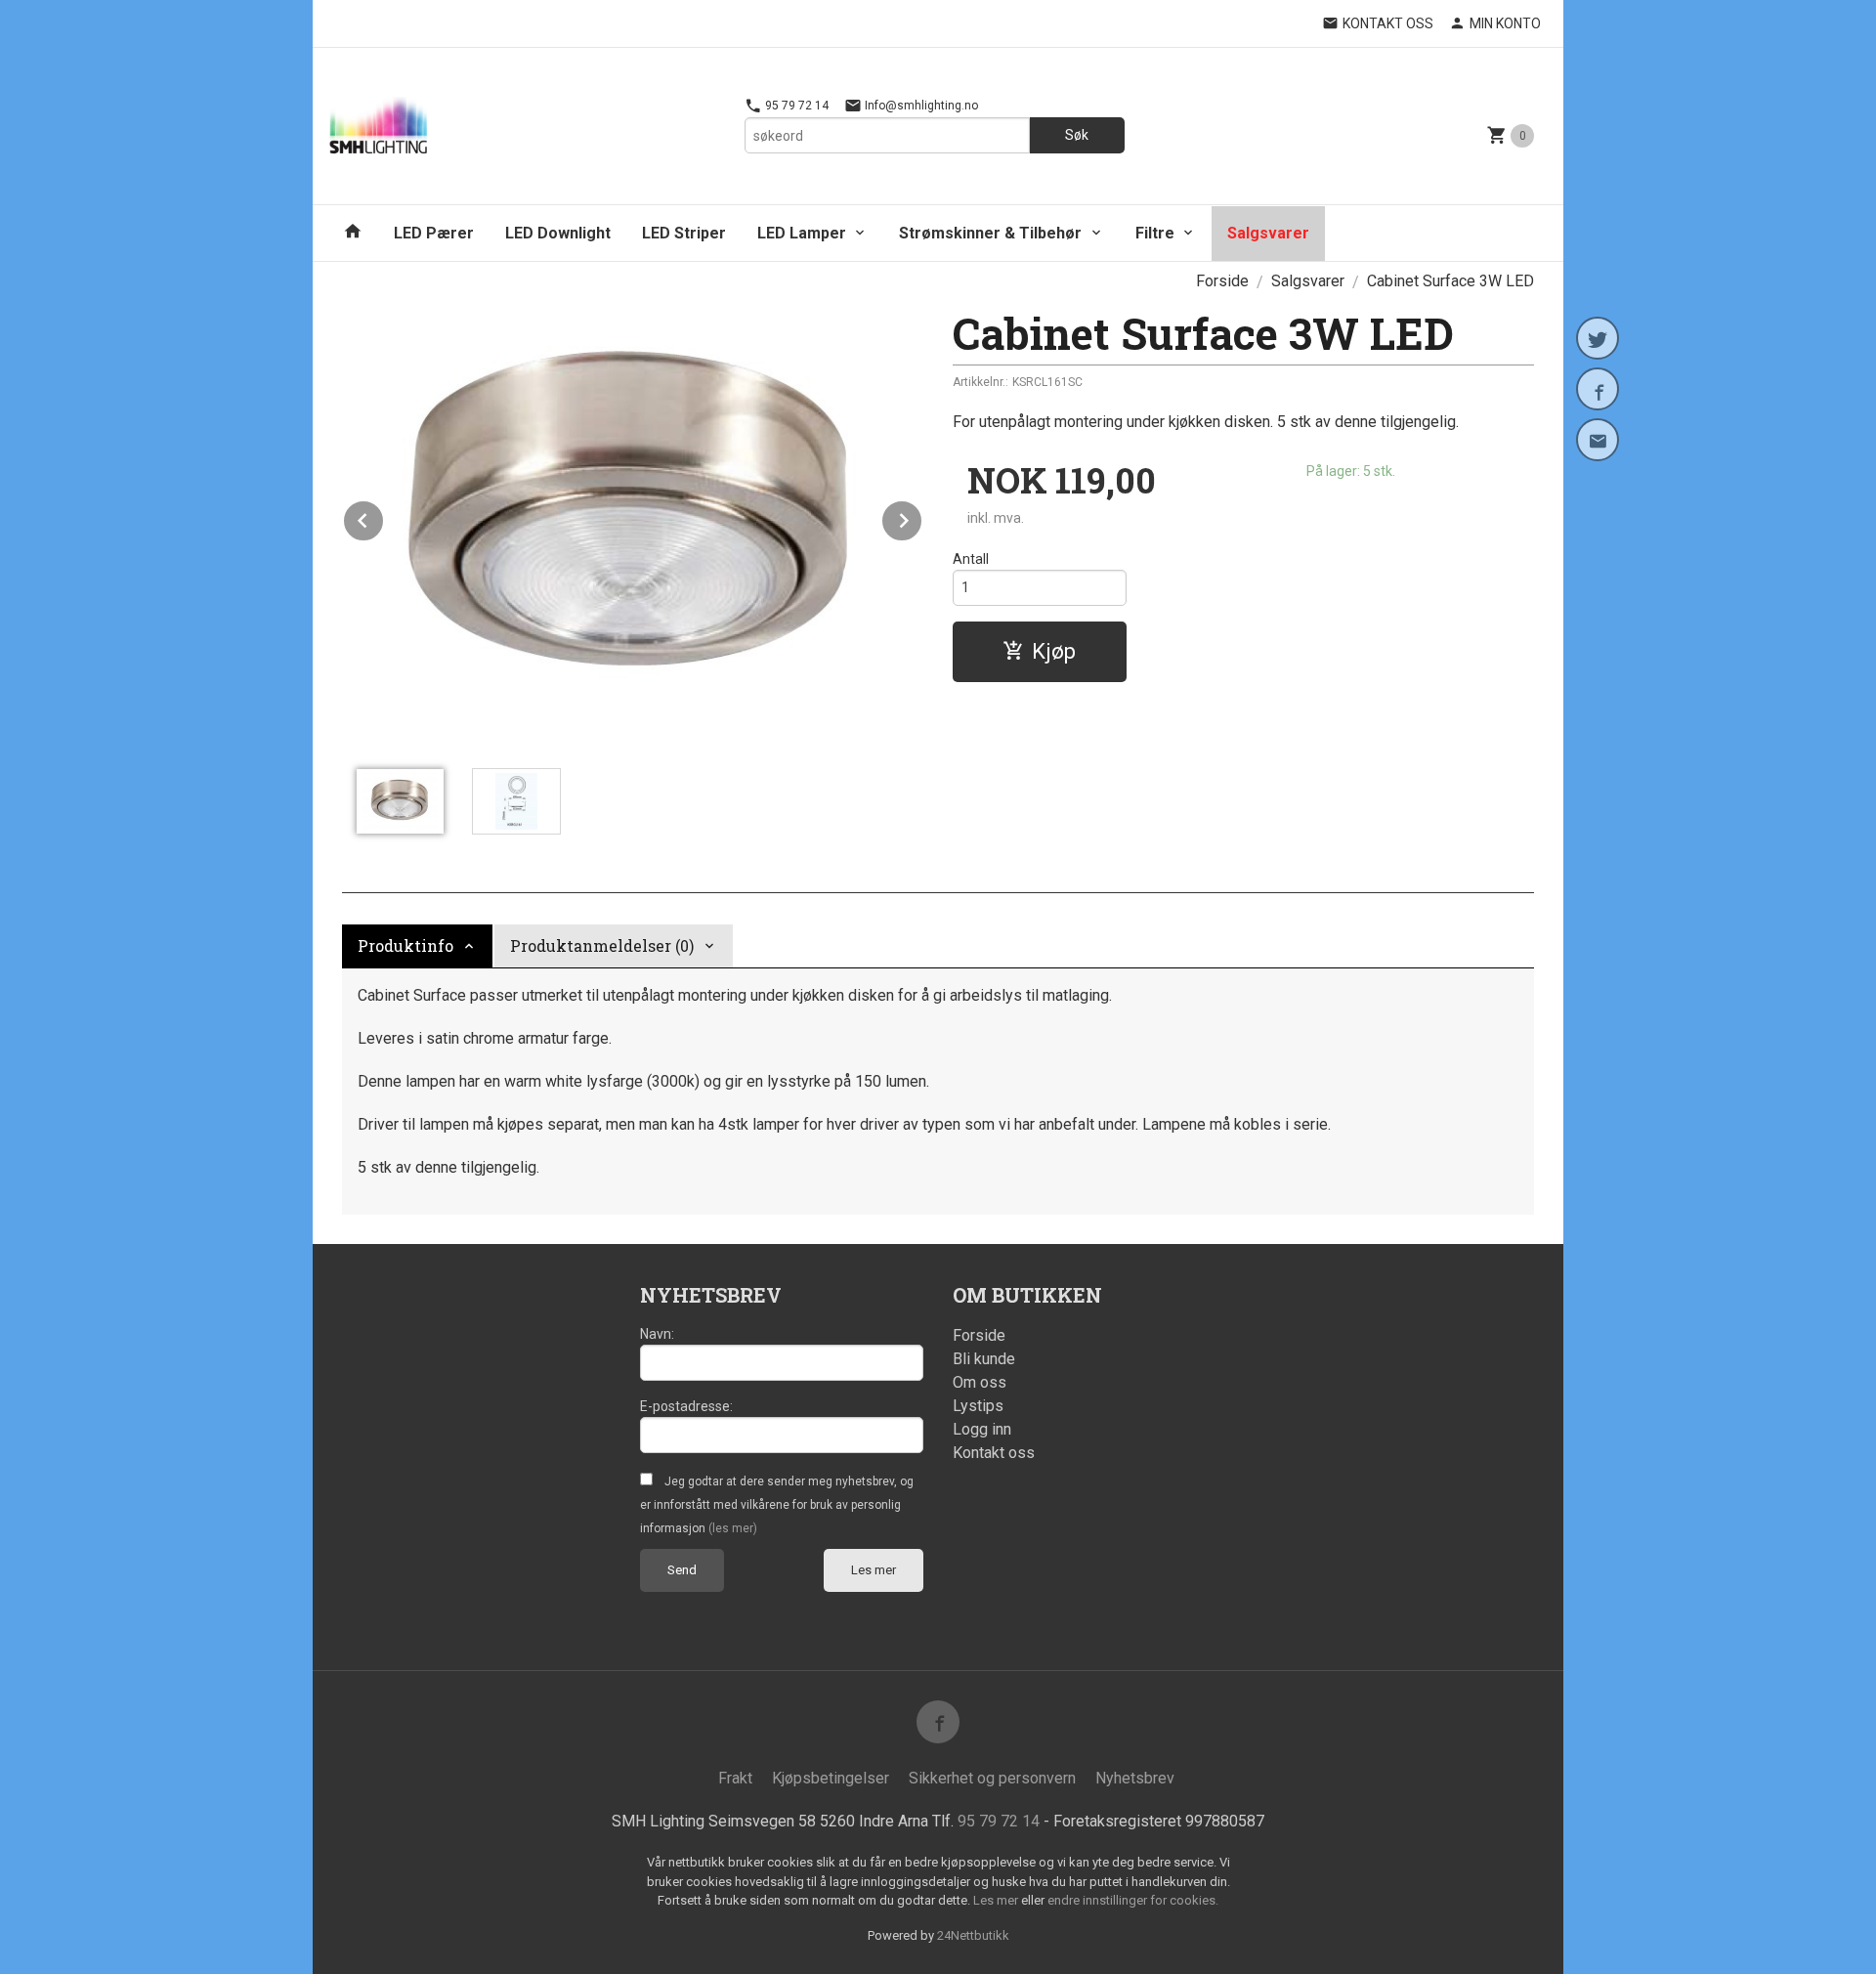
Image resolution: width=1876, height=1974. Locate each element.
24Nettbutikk (973, 1935)
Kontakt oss (994, 1453)
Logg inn (982, 1429)
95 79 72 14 (795, 106)
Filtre (1155, 233)
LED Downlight (558, 233)
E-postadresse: (686, 1406)
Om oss (980, 1382)
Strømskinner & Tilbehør (990, 233)
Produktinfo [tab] (405, 945)
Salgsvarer (1268, 233)
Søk (1077, 135)
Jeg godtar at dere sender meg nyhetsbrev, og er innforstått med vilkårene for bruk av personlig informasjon (777, 1505)
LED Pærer (434, 233)
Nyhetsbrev (1135, 1778)
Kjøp (1054, 651)
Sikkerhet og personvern (992, 1778)
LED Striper (684, 233)
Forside (1222, 281)
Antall (971, 559)
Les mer (874, 1570)
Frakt (735, 1778)
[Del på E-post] (1598, 440)
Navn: (657, 1334)
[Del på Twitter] (1598, 338)
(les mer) (733, 1528)
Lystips (978, 1406)
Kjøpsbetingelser (831, 1778)
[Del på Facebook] (1598, 389)
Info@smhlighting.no (920, 106)
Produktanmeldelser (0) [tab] (602, 945)
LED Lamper (802, 233)
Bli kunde (984, 1359)
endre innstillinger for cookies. (1133, 1900)
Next (922, 517)
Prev (384, 517)
